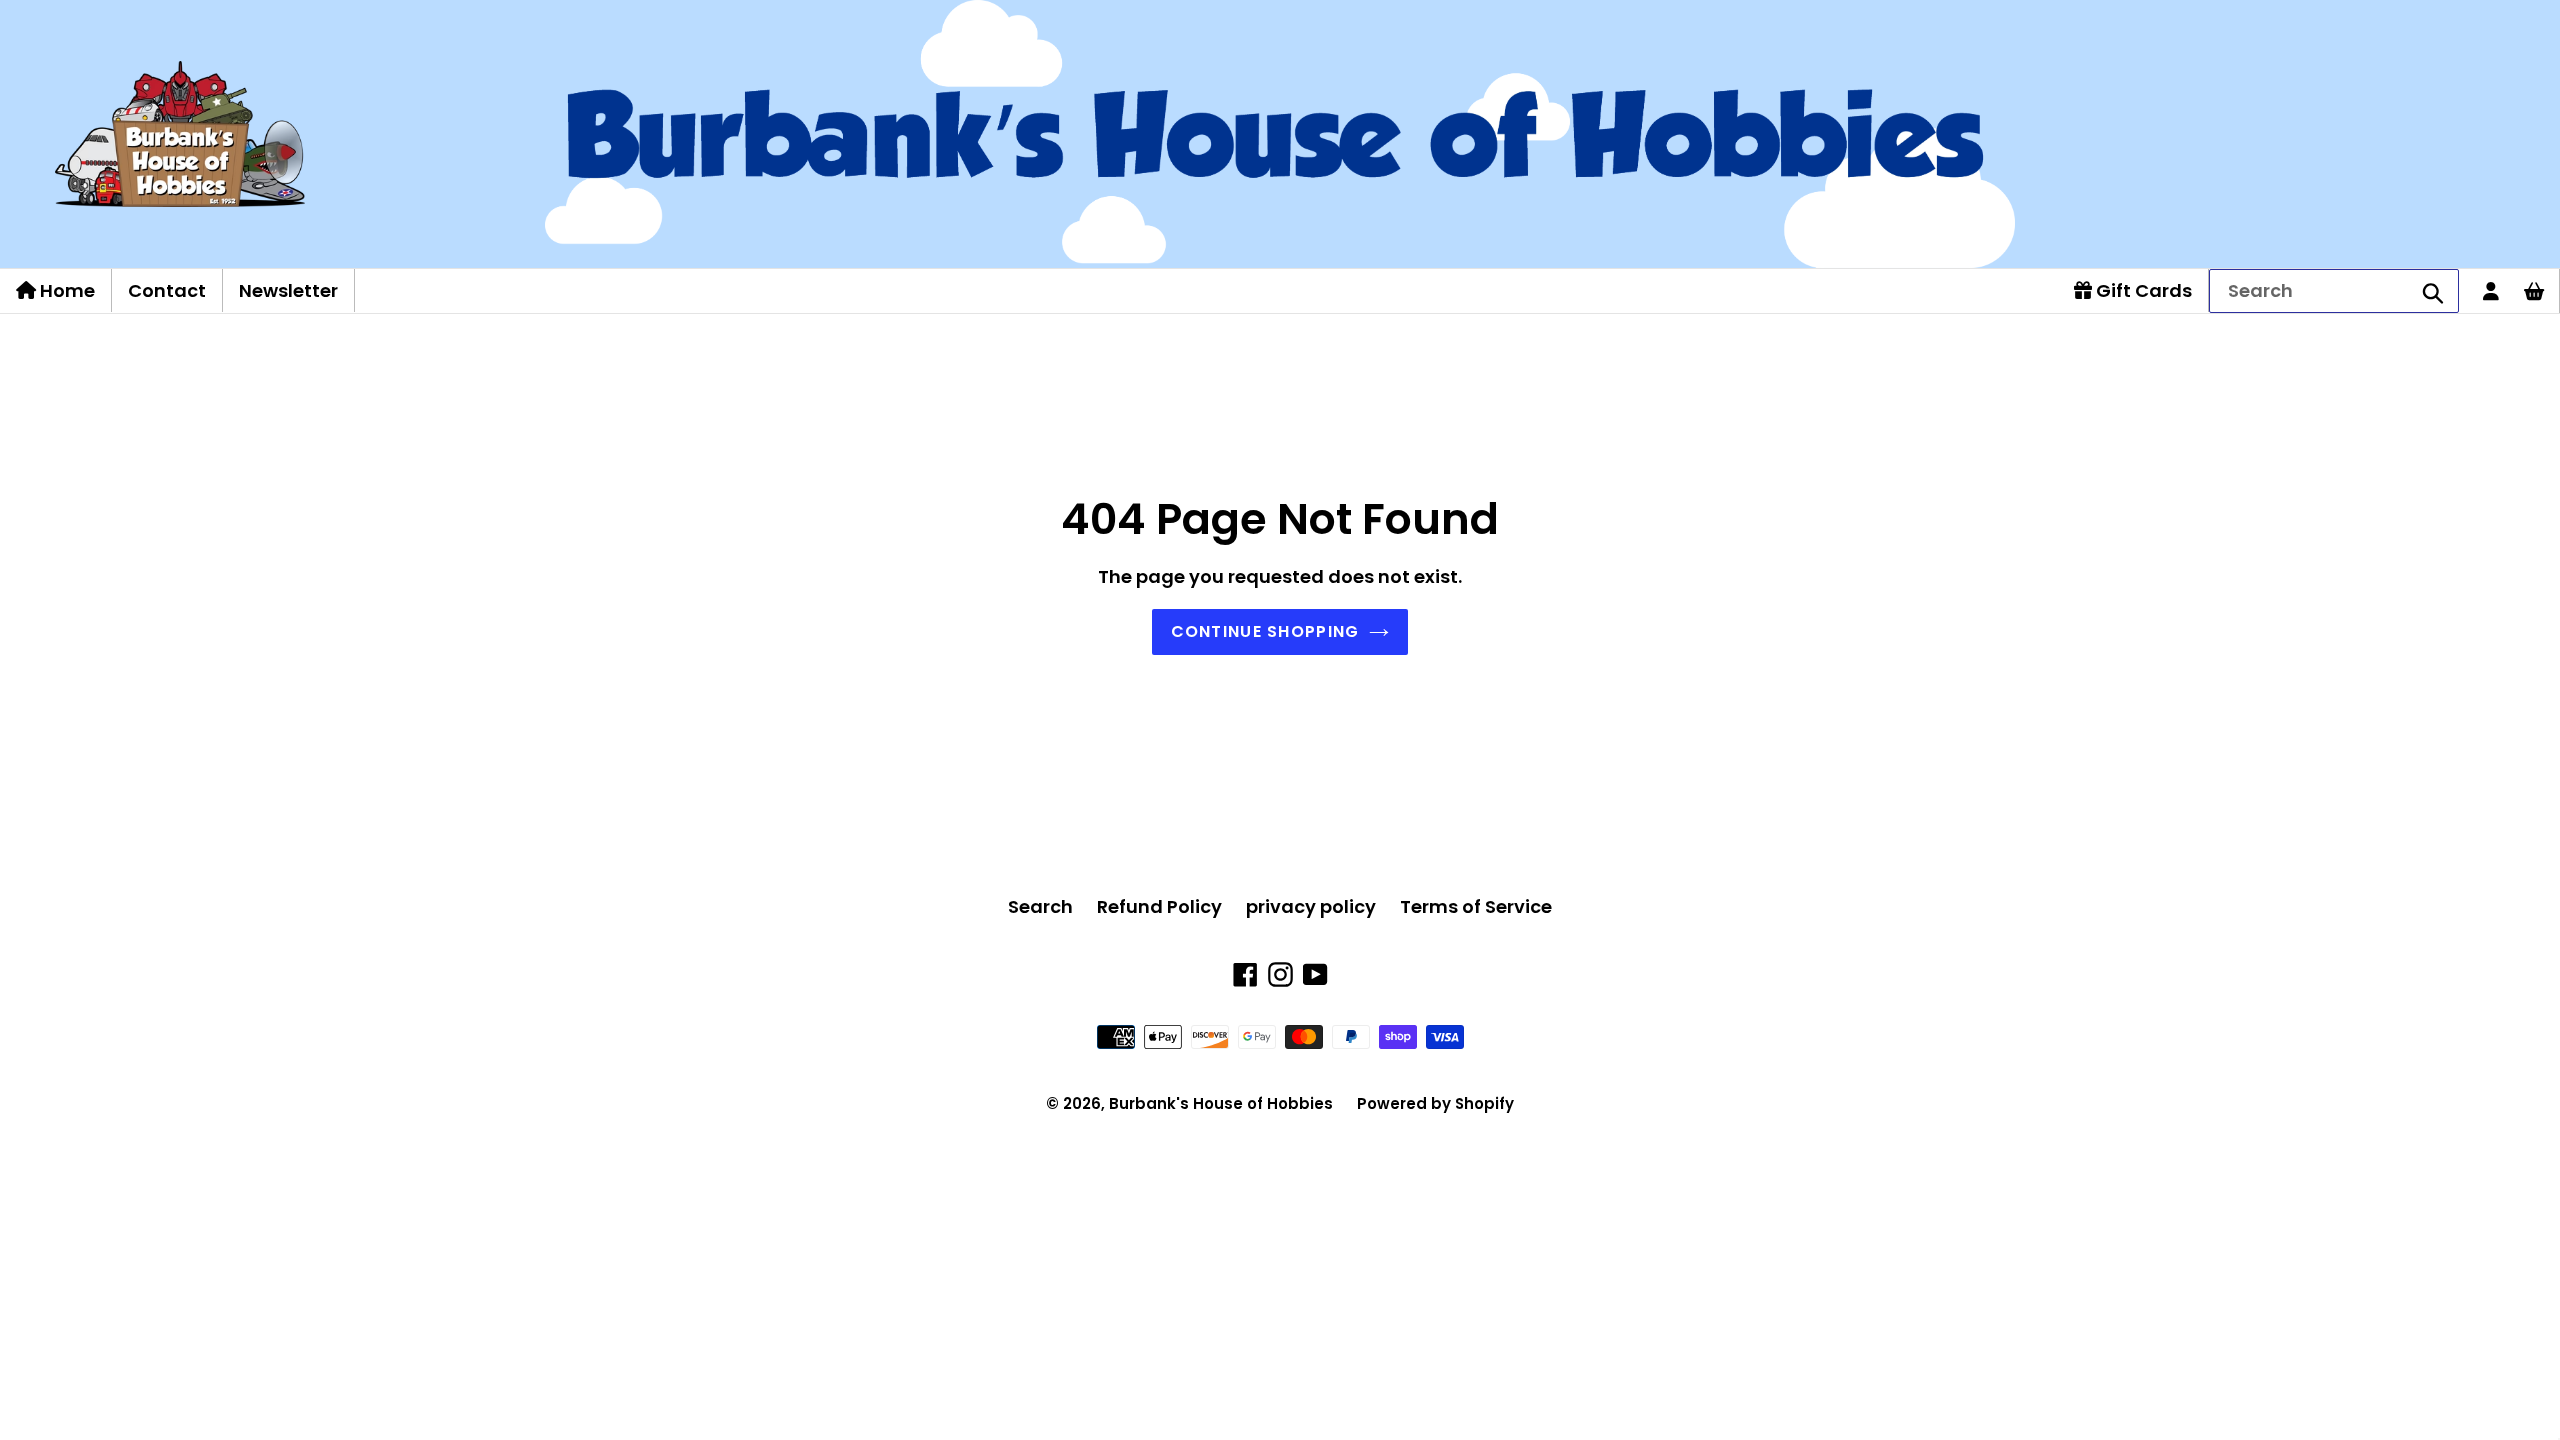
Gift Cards (2142, 290)
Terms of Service (1476, 906)
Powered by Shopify (1435, 1103)
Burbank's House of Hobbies (1221, 1103)
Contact (167, 290)
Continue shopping (1265, 631)
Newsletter (288, 290)
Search (1040, 906)
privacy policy (1311, 906)
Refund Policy (1159, 906)
